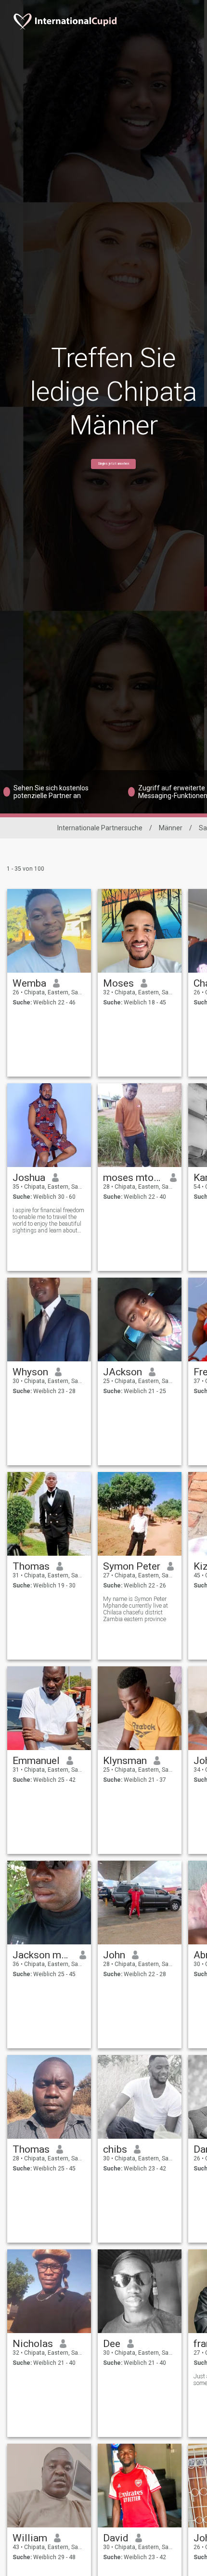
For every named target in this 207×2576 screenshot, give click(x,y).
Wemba (29, 983)
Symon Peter (132, 1566)
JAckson (123, 1372)
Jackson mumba (43, 1955)
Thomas (31, 1566)
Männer (171, 828)
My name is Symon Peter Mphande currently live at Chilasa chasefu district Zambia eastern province (136, 1609)
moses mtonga (133, 1178)
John (114, 1955)
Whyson (30, 1372)
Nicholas (33, 2344)
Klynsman (125, 1761)
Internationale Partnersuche (100, 828)
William (30, 2538)
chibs (115, 2149)
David (116, 2538)
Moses (118, 983)
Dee (112, 2344)
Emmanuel (36, 1761)
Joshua (29, 1178)
